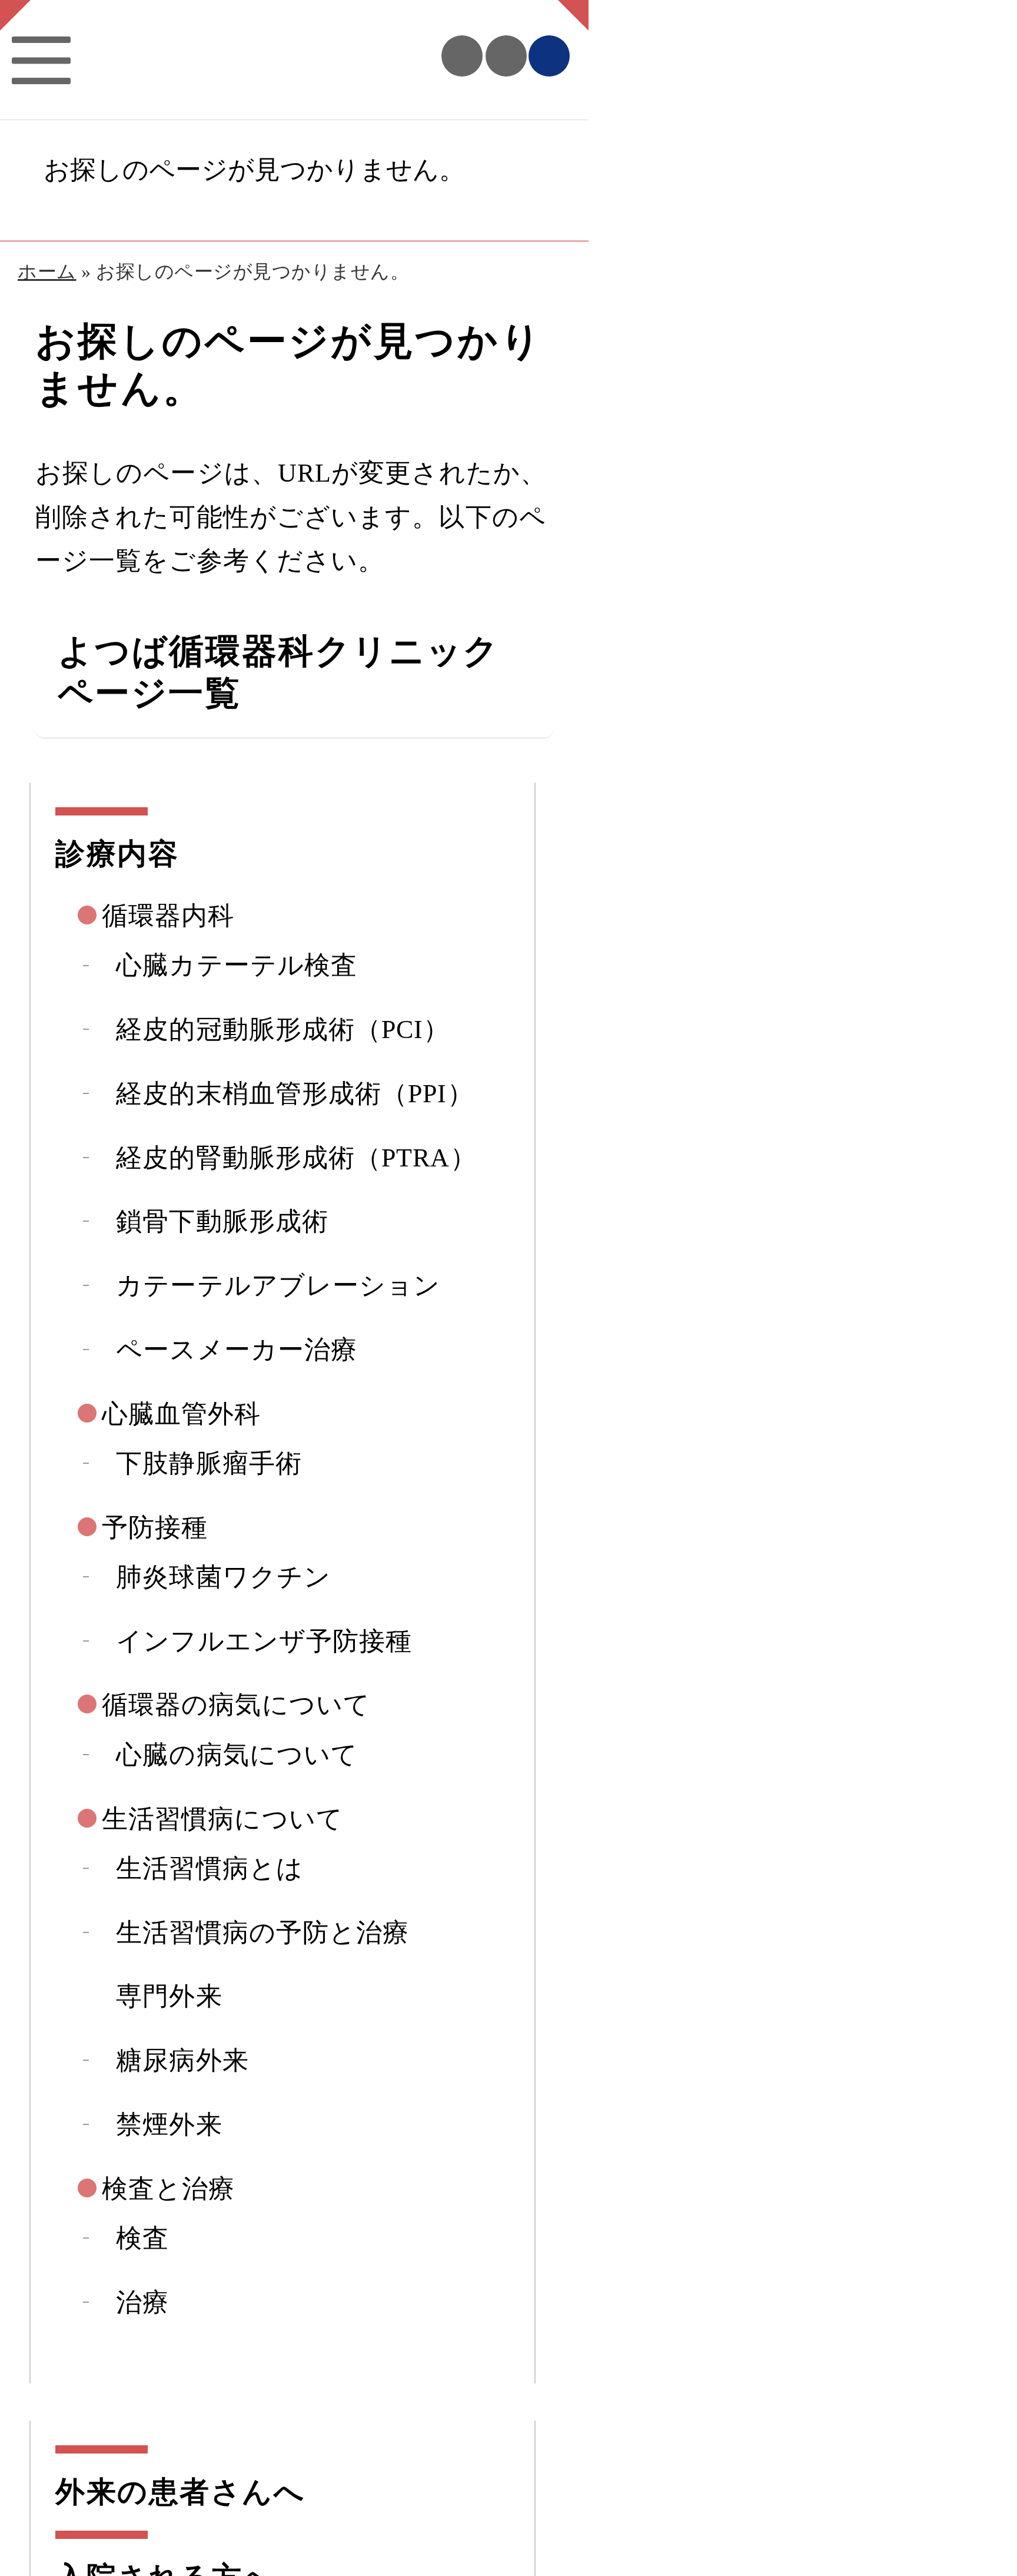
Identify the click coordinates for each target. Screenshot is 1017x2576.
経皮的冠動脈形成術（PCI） (283, 1029)
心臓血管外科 (182, 1414)
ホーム (47, 272)
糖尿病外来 (182, 2060)
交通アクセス (506, 56)
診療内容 (117, 854)
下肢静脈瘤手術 (209, 1463)
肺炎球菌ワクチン (223, 1577)
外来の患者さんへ (180, 2492)
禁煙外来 (169, 2124)
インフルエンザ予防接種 (264, 1641)
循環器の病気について (236, 1705)
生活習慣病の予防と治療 (262, 1932)
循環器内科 (168, 916)
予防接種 (155, 1527)
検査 (142, 2238)
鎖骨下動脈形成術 (222, 1221)
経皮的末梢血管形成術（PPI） (295, 1093)
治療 (142, 2302)
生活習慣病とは (210, 1868)
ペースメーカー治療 (237, 1350)
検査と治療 (168, 2189)
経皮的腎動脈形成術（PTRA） (296, 1158)
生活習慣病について (222, 1819)
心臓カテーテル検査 (237, 965)
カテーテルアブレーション (278, 1285)
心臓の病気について (237, 1755)
